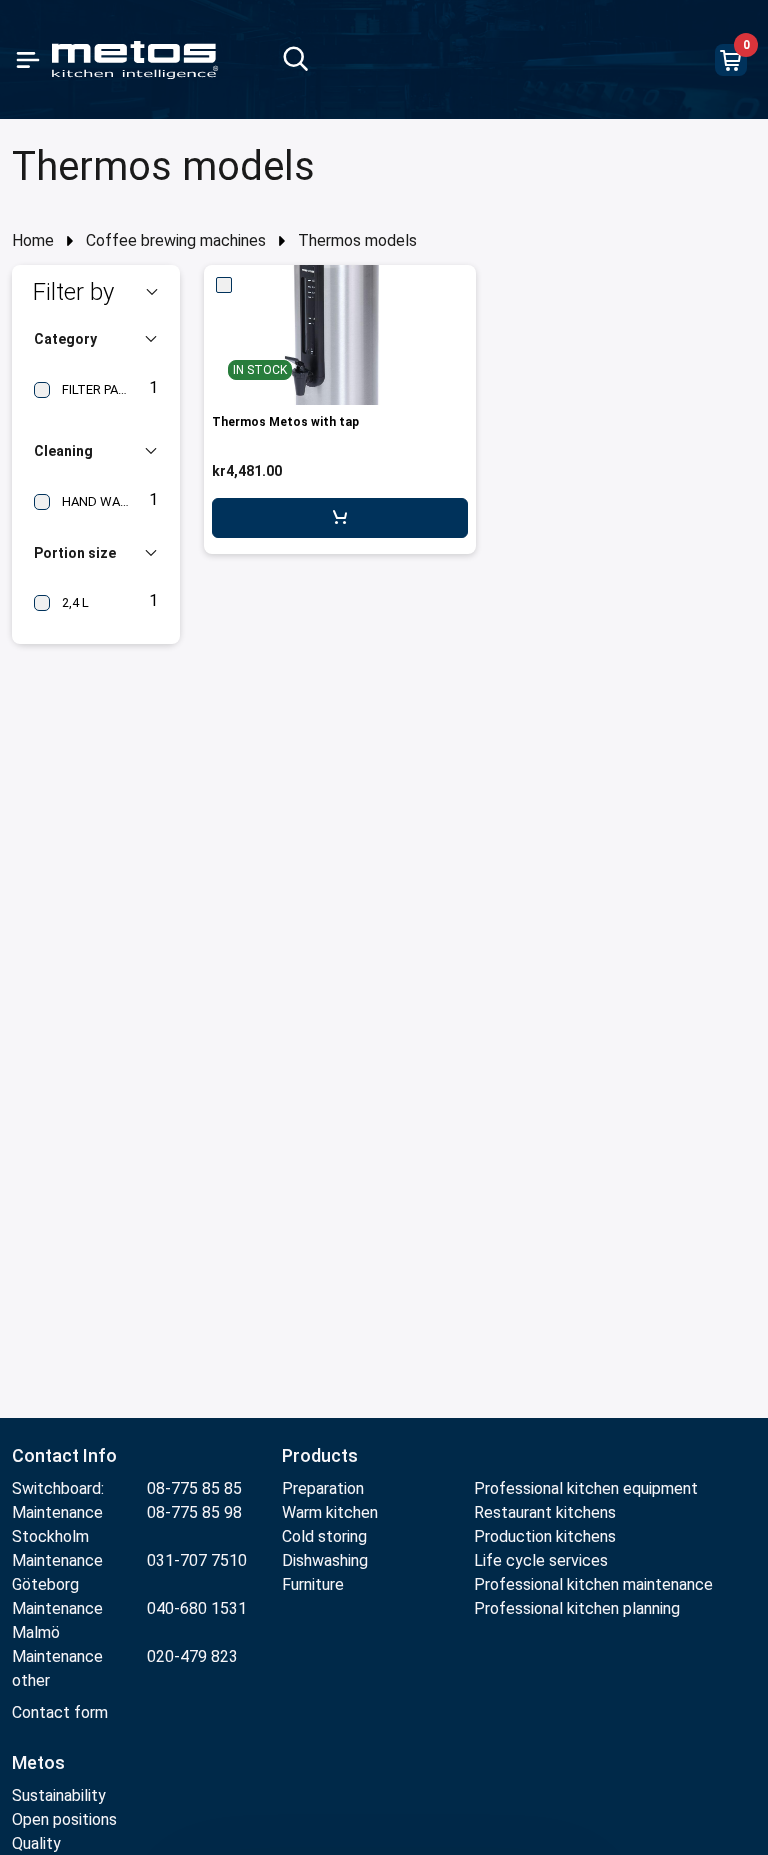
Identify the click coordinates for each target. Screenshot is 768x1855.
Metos (38, 1762)
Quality (36, 1843)
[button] (96, 292)
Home (33, 240)
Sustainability (59, 1795)
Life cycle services (541, 1560)
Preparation (323, 1488)
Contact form (60, 1712)
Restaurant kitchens (545, 1512)
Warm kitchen (332, 1512)
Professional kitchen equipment (586, 1488)
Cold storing (324, 1536)
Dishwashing (325, 1560)
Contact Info (64, 1455)
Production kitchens (545, 1536)
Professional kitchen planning (577, 1608)
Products (320, 1455)
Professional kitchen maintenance (593, 1584)
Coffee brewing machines (176, 240)
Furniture (315, 1584)
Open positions (64, 1819)
